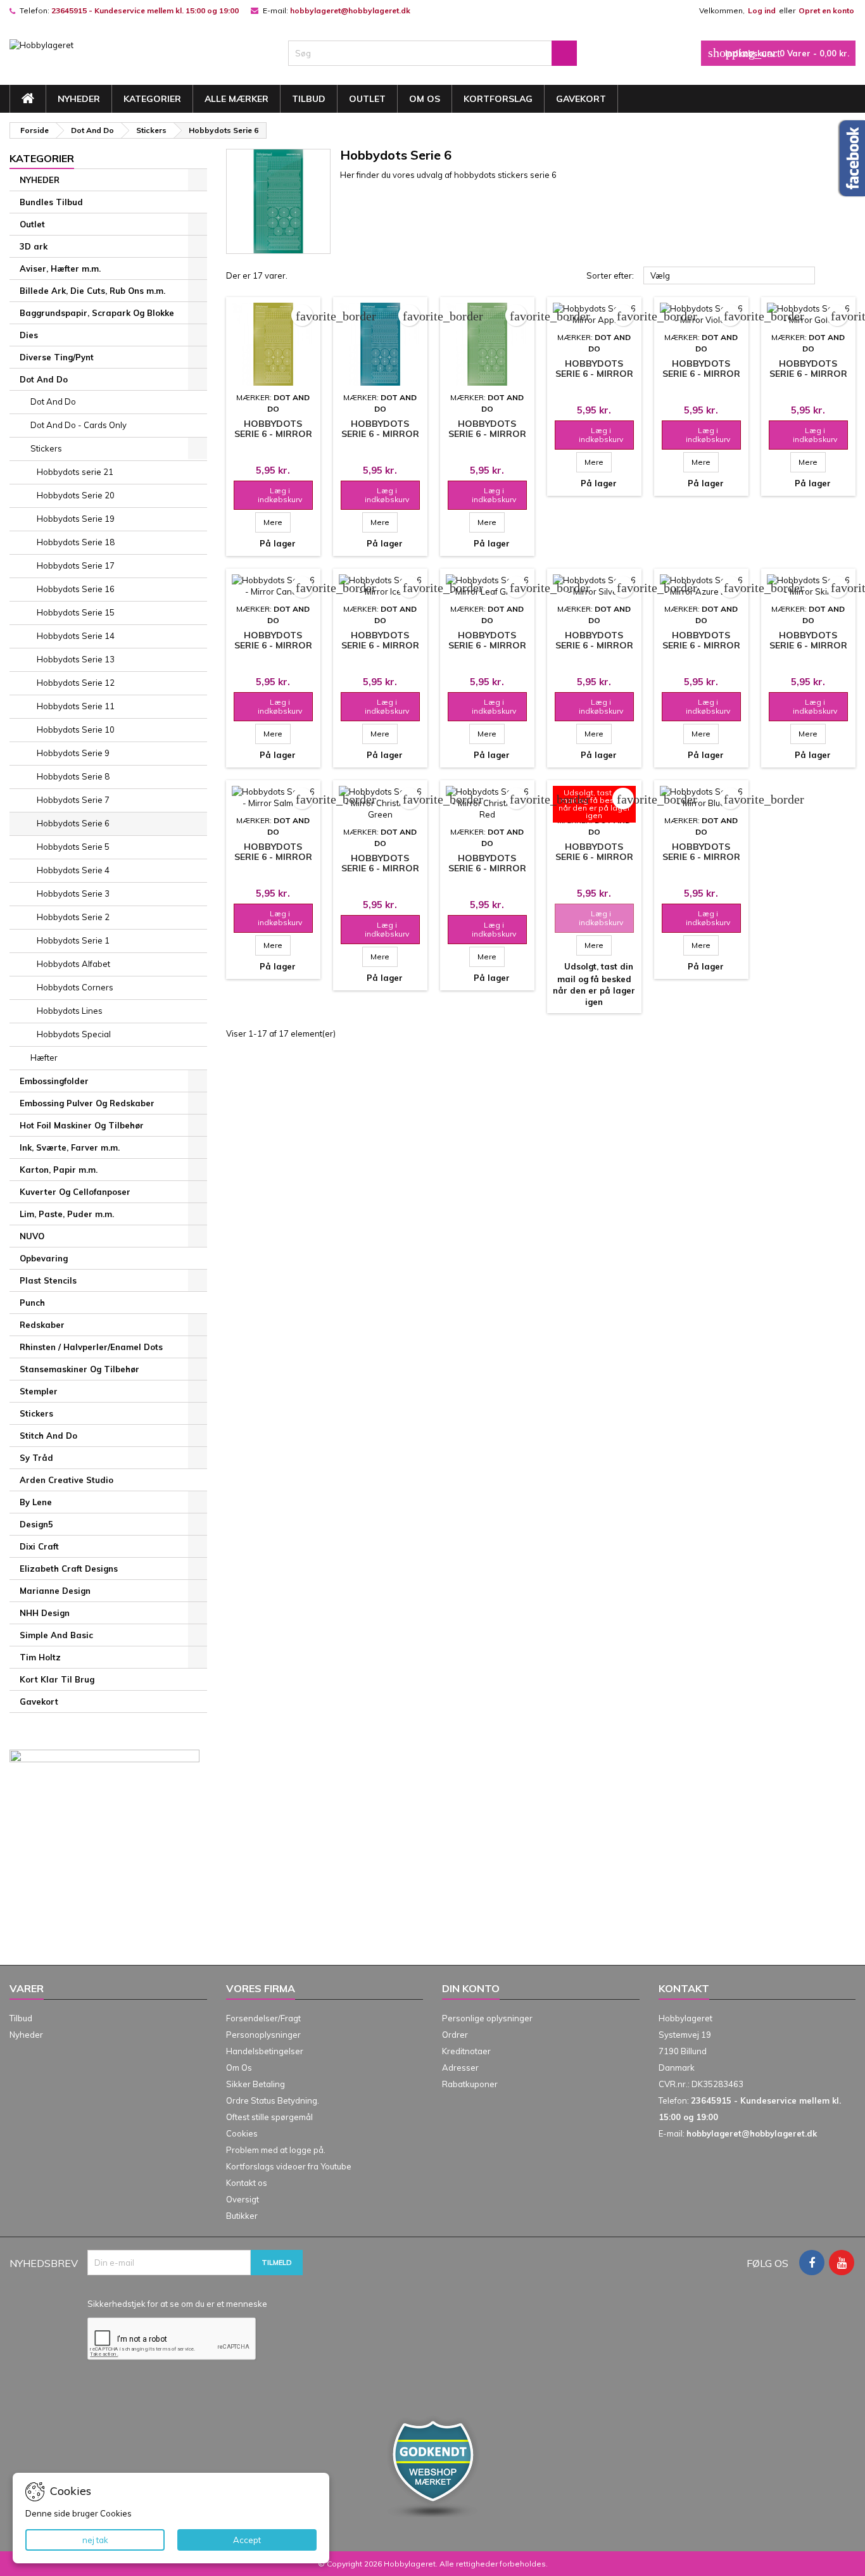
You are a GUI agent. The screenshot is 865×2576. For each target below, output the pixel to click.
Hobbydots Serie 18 (76, 542)
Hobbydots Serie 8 (73, 776)
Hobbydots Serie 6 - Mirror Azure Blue (701, 645)
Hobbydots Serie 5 (73, 847)
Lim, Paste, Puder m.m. (67, 1214)
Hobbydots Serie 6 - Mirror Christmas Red (487, 868)
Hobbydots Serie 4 (73, 870)
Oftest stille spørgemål (269, 2117)
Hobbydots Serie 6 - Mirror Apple (594, 374)
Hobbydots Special (74, 1034)
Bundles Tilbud (51, 202)
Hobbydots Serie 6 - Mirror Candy (273, 645)
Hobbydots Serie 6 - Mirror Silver (594, 645)
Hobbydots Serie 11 (76, 706)
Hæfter (44, 1058)
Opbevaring (44, 1258)
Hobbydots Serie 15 (76, 612)
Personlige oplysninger (487, 2018)
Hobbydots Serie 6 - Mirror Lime (487, 434)
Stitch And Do (48, 1436)
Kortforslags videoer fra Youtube (289, 2166)
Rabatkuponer (470, 2084)
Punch (32, 1303)
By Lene (36, 1502)
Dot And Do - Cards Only (79, 425)
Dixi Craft (39, 1546)
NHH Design (45, 1613)
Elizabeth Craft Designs (69, 1569)
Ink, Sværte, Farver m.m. (70, 1147)
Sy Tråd (36, 1458)
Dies (29, 335)
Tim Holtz (40, 1657)
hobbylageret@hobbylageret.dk (350, 10)
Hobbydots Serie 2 (73, 917)
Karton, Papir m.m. (59, 1170)
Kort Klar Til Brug (57, 1679)
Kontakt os (247, 2183)
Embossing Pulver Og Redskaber (87, 1103)
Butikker (242, 2216)
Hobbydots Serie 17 (76, 565)
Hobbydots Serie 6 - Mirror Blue (701, 857)
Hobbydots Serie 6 (73, 823)
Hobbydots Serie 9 (73, 753)
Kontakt (684, 1988)
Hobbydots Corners (75, 987)
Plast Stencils (48, 1280)
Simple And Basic (56, 1635)
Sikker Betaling (256, 2084)
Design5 (36, 1524)
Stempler (39, 1391)
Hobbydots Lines (70, 1011)
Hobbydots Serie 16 (76, 589)
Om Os (425, 99)
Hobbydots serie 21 (75, 472)
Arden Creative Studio (66, 1480)
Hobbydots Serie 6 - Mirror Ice (380, 645)
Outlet (367, 99)
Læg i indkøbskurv (272, 495)
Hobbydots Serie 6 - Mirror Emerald (594, 857)
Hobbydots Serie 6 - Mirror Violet (701, 374)
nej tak (95, 2540)
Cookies (242, 2133)
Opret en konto (826, 10)
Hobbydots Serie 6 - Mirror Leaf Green (487, 645)
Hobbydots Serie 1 (73, 940)
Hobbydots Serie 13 (76, 659)
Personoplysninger (263, 2035)
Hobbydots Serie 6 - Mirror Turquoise (380, 434)
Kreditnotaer (466, 2051)
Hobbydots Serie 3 (73, 893)
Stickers (46, 448)
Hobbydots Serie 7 (73, 800)
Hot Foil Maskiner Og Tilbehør (82, 1125)
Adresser (460, 2068)
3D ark (34, 246)
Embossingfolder (54, 1081)
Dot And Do (44, 379)
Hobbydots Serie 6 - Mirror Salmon (273, 857)
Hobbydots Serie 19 (76, 519)
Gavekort (581, 99)
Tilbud (309, 99)
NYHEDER (79, 99)
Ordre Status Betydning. (273, 2100)
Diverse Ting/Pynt (57, 357)
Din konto (471, 1988)
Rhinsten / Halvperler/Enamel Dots (91, 1347)
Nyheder (26, 2035)
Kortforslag (498, 99)
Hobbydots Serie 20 (76, 495)
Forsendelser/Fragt (263, 2018)
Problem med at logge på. (276, 2150)
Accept (247, 2540)
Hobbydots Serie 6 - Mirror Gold (808, 374)
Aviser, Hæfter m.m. (60, 268)
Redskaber (42, 1325)
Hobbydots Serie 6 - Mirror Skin (808, 645)
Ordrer (455, 2035)
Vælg (729, 276)
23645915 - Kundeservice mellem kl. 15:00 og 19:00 (145, 10)
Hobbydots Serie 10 (76, 729)
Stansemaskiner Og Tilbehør (79, 1369)
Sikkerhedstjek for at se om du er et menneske (177, 2304)
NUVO (32, 1236)
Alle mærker (237, 99)
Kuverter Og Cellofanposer (75, 1192)
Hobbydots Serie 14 (76, 636)
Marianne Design (55, 1591)
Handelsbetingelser (265, 2051)
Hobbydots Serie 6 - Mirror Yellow (273, 434)
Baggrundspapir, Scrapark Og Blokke (97, 313)
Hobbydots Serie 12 (76, 683)
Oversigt (243, 2199)
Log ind (762, 10)
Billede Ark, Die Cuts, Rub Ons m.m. (92, 291)
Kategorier (152, 99)
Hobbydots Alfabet (73, 964)
